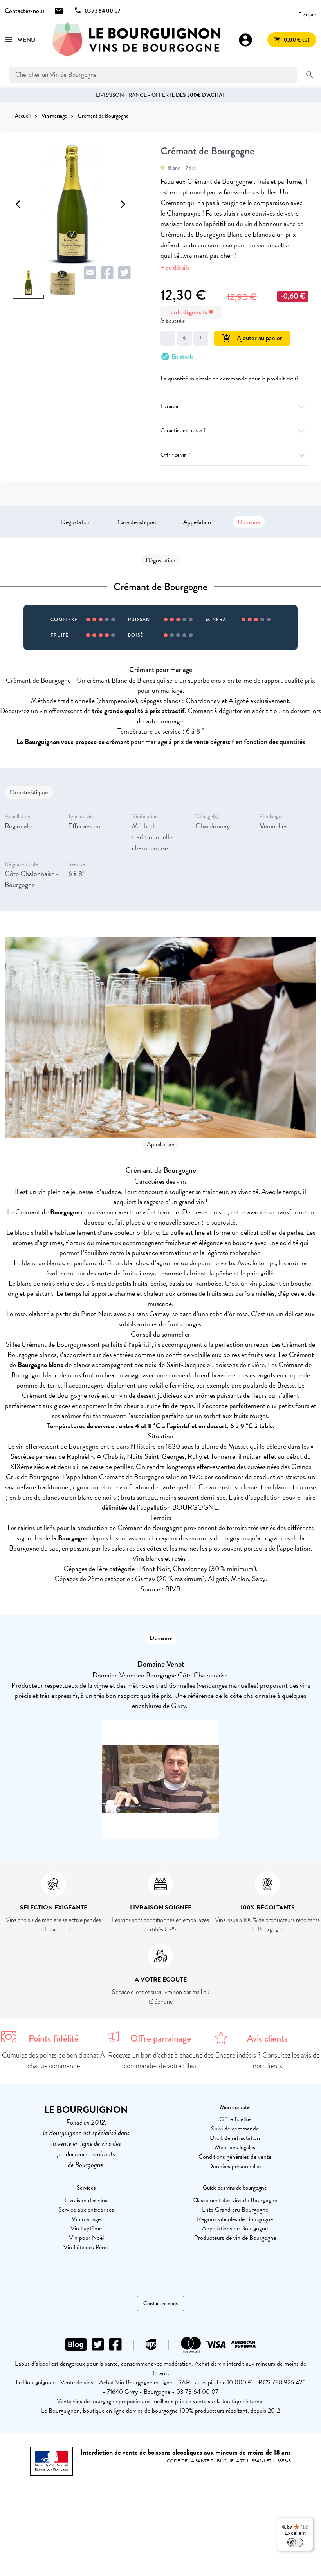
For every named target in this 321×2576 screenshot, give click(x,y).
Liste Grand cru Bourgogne (235, 2210)
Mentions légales (235, 2147)
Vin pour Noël (86, 2238)
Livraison (170, 406)
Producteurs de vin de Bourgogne (235, 2238)
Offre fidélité (235, 2119)
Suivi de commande (235, 2129)
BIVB (173, 1589)
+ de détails (175, 267)
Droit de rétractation (235, 2138)
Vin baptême (86, 2228)
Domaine (249, 522)
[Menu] (308, 2522)
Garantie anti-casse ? (183, 430)
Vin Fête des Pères (86, 2247)
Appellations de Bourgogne (235, 2228)
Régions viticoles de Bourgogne (235, 2219)
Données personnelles (235, 2166)
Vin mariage (86, 2219)
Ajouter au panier (252, 338)
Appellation (197, 522)
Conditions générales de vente (235, 2157)
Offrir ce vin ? (175, 455)
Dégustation (76, 522)
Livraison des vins (86, 2200)
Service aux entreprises (86, 2210)
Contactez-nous (160, 2303)
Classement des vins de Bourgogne (235, 2200)
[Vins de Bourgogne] (137, 40)
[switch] (295, 2542)
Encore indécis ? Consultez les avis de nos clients (267, 2061)
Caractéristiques (137, 522)
